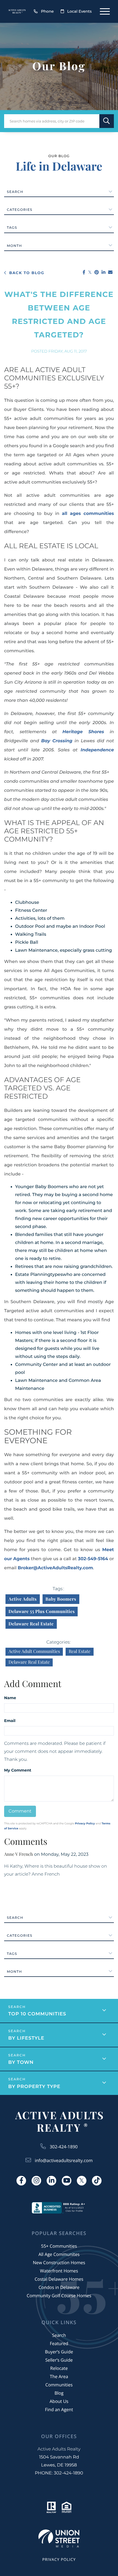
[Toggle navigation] (105, 11)
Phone (47, 11)
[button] (107, 121)
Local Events (79, 11)
